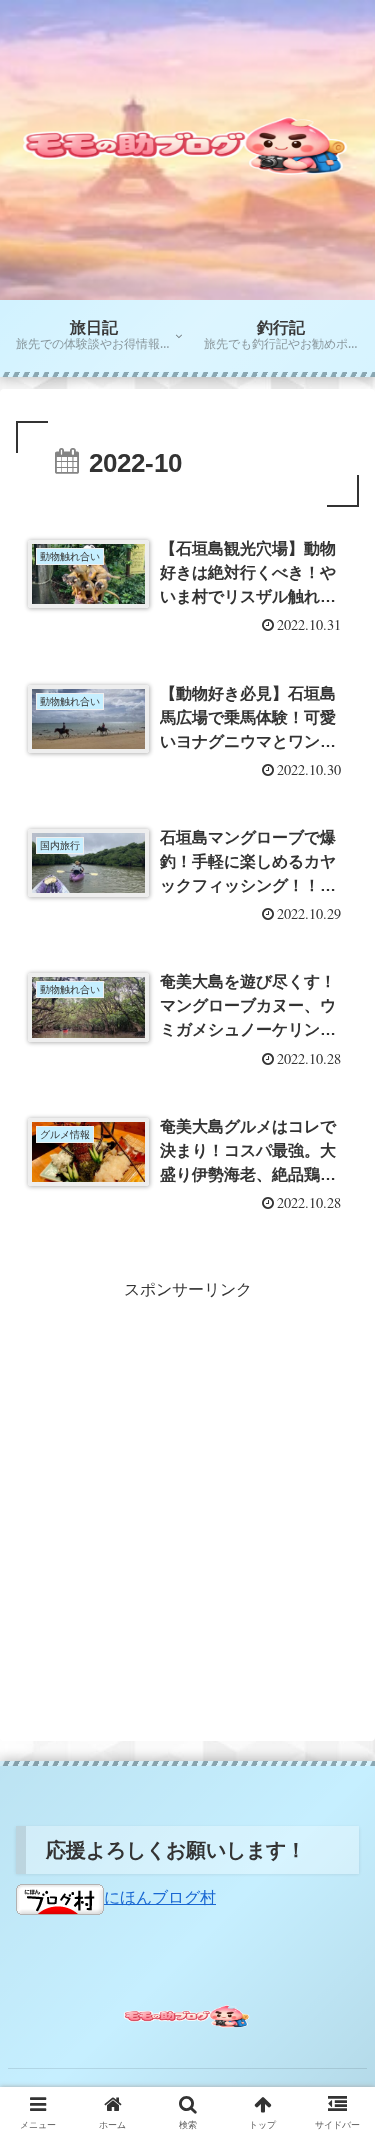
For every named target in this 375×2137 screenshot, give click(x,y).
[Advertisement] (187, 1492)
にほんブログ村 (160, 1897)
